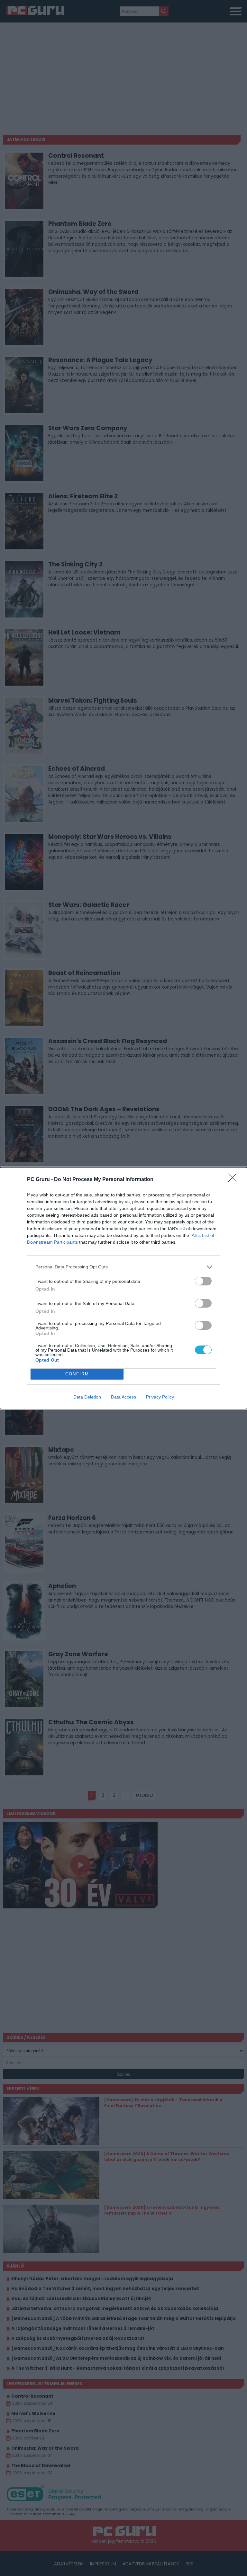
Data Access (123, 1397)
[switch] (203, 1281)
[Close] (234, 1180)
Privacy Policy (160, 1397)
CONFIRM (77, 1374)
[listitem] (123, 1267)
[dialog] (123, 1288)
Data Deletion (87, 1397)
